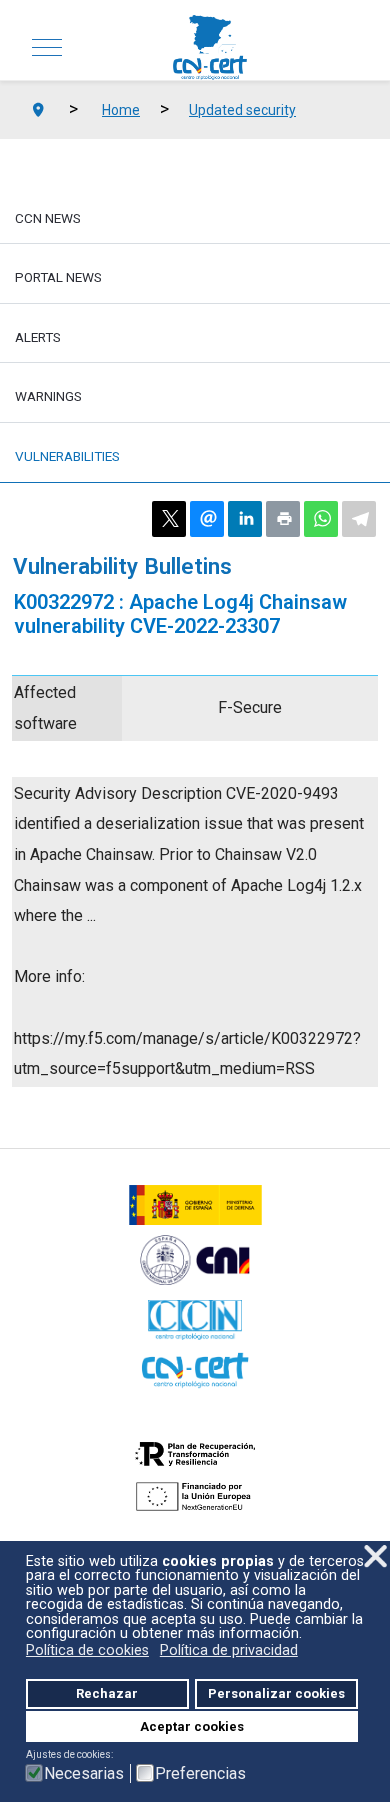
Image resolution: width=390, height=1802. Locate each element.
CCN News (48, 218)
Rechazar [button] (107, 1693)
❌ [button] (375, 1556)
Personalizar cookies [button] (276, 1693)
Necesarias (84, 1774)
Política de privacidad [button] (229, 1650)
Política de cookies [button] (87, 1650)
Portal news (58, 277)
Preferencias (200, 1774)
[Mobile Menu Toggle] (47, 48)
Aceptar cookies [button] (192, 1726)
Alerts (38, 337)
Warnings (48, 396)
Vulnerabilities (67, 456)
